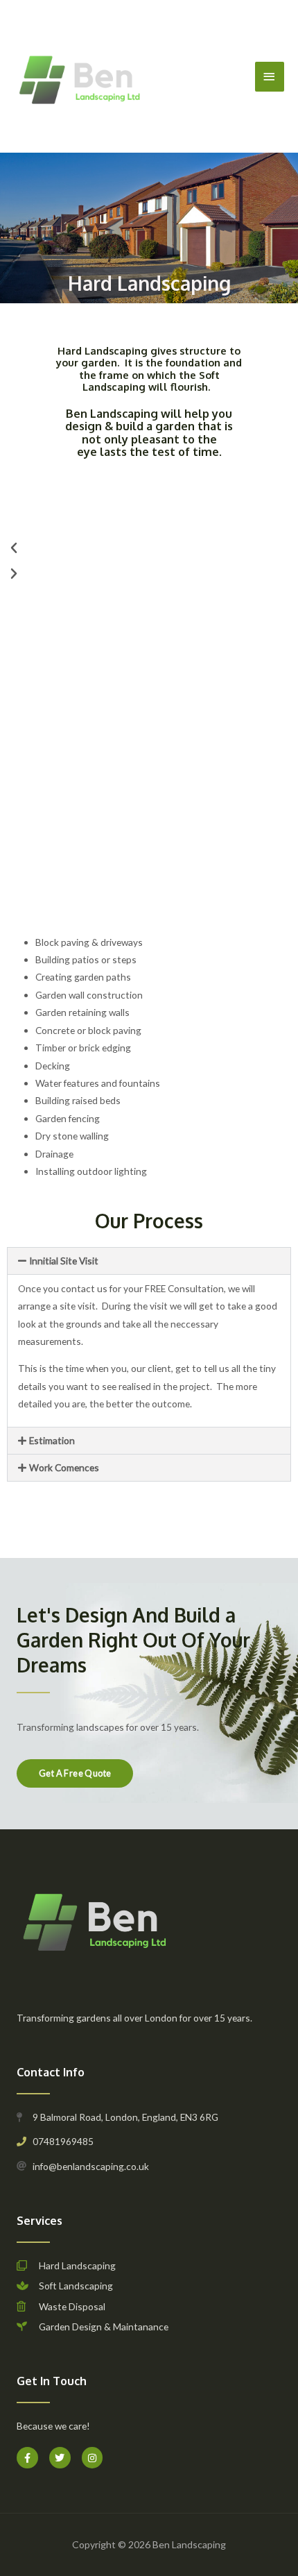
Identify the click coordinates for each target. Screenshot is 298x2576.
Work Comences (64, 1467)
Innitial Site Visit (64, 1261)
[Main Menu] (270, 77)
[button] (149, 548)
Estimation (52, 1440)
